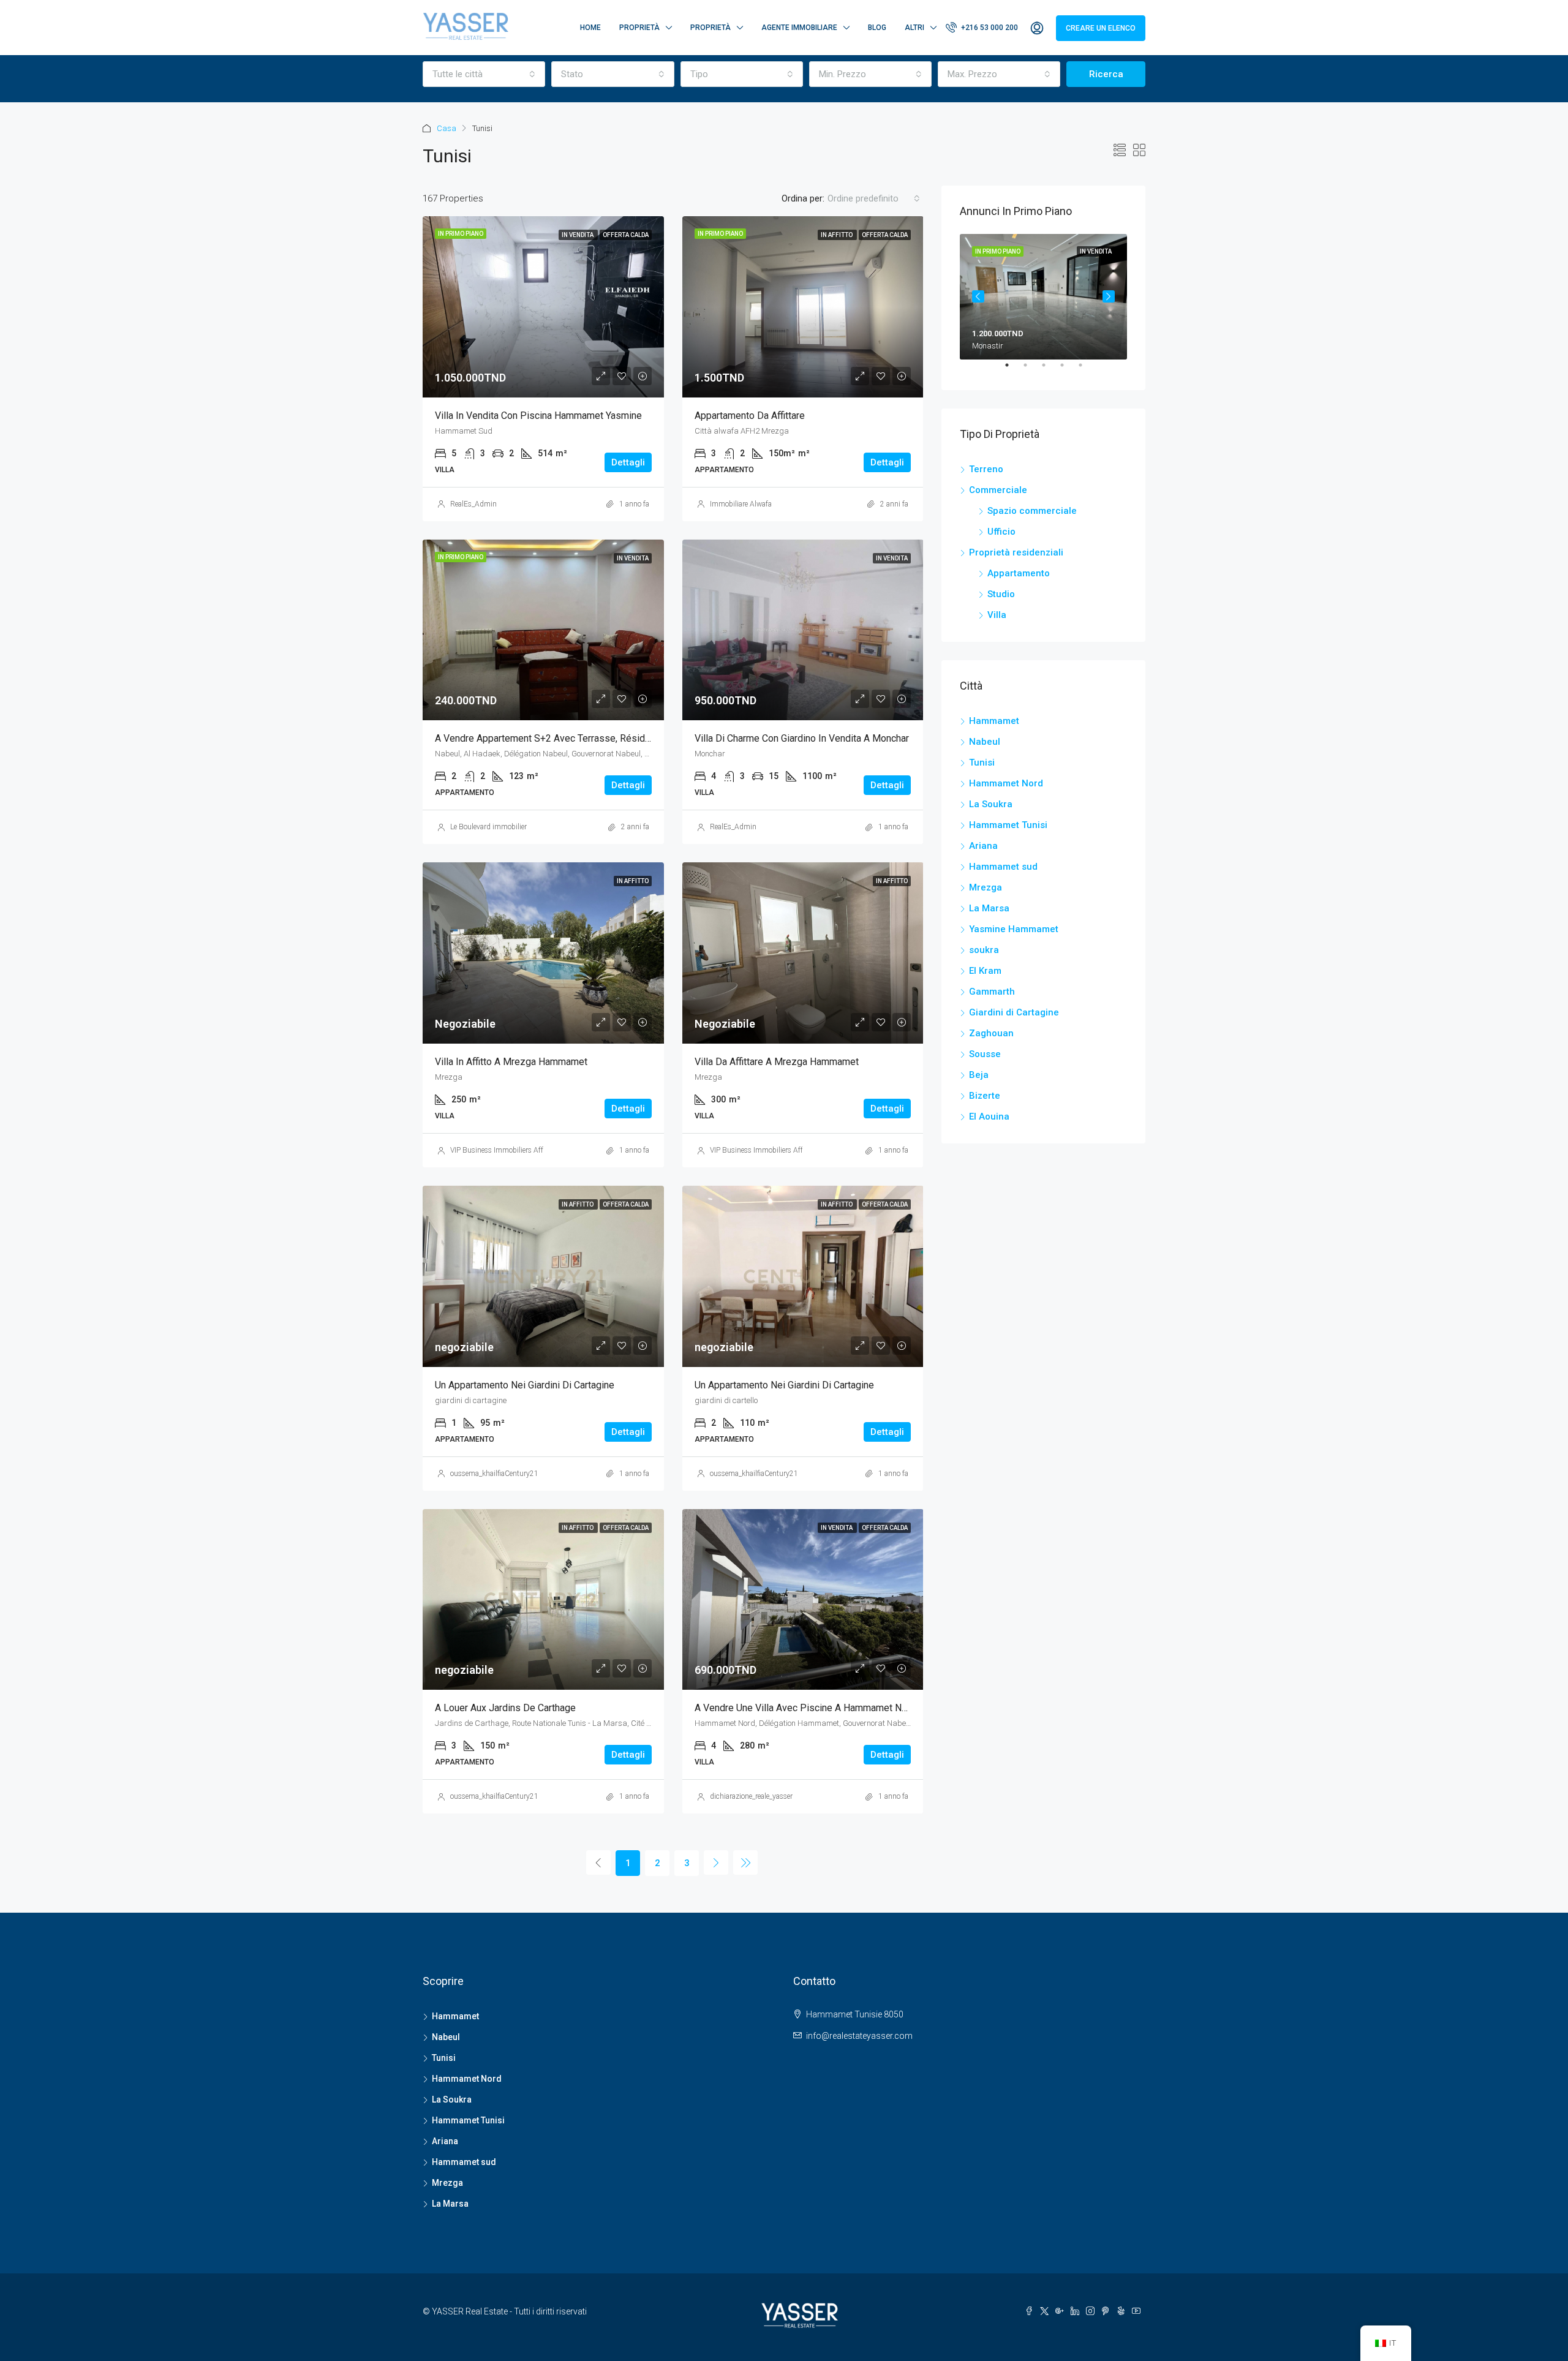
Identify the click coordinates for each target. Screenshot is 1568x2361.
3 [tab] (1050, 370)
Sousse (985, 1054)
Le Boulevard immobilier (488, 827)
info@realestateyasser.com (859, 2036)
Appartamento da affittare (750, 416)
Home (590, 28)
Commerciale (998, 490)
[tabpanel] (1043, 297)
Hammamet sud (1003, 867)
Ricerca (1106, 74)
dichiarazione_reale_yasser (751, 1796)
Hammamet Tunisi (1008, 825)
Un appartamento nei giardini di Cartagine (525, 1385)
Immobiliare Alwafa (741, 504)
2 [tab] (1031, 370)
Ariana (983, 846)
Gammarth (992, 992)
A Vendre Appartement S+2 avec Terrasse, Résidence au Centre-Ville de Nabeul (607, 738)
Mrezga (986, 887)
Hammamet (994, 721)
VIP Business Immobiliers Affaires (504, 1150)
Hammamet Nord (1006, 783)
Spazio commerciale (1032, 511)
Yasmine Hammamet (1014, 929)
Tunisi (982, 763)
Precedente (978, 296)
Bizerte (985, 1096)
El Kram (985, 971)
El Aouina (989, 1116)
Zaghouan (991, 1033)
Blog (877, 28)
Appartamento (1019, 573)
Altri (914, 28)
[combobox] (484, 74)
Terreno (986, 469)
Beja (979, 1075)
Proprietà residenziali (1016, 552)
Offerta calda (626, 235)
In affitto (837, 235)
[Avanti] (716, 1862)
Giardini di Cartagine (1014, 1012)
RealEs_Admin (473, 504)
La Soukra (991, 804)
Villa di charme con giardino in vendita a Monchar (802, 738)
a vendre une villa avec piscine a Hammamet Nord (805, 1708)
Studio (1001, 594)
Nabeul (985, 742)
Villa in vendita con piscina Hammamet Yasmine (538, 416)
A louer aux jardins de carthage (505, 1708)
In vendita (578, 235)
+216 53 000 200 (989, 28)
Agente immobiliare (799, 28)
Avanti (1109, 296)
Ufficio (1001, 532)
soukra (984, 950)
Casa (447, 128)
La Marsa (989, 908)
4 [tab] (1068, 370)
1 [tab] (1013, 370)
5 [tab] (1087, 370)
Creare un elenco (1101, 28)
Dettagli (628, 462)
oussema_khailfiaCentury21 (494, 1474)
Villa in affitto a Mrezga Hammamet (511, 1062)
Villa (997, 615)
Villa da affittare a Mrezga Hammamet (777, 1062)
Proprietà (639, 28)
